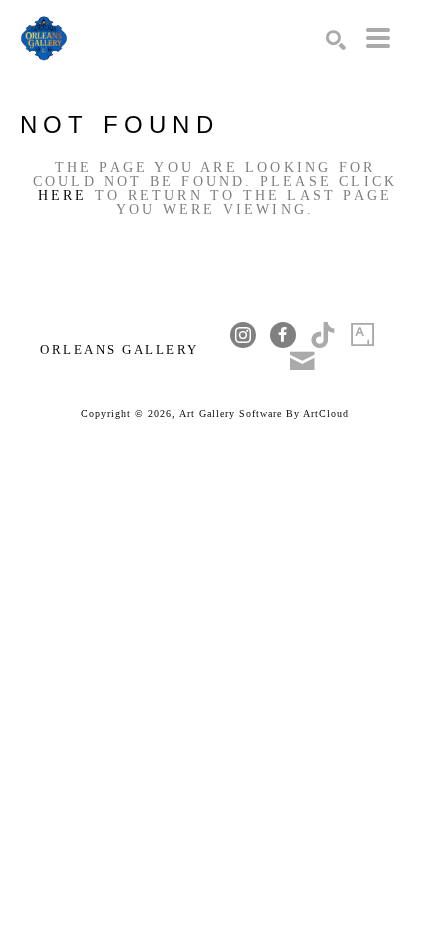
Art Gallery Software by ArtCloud (264, 413)
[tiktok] (323, 335)
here (63, 195)
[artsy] (363, 335)
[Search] (336, 40)
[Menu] (378, 38)
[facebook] (283, 335)
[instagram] (243, 335)
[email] (303, 361)
